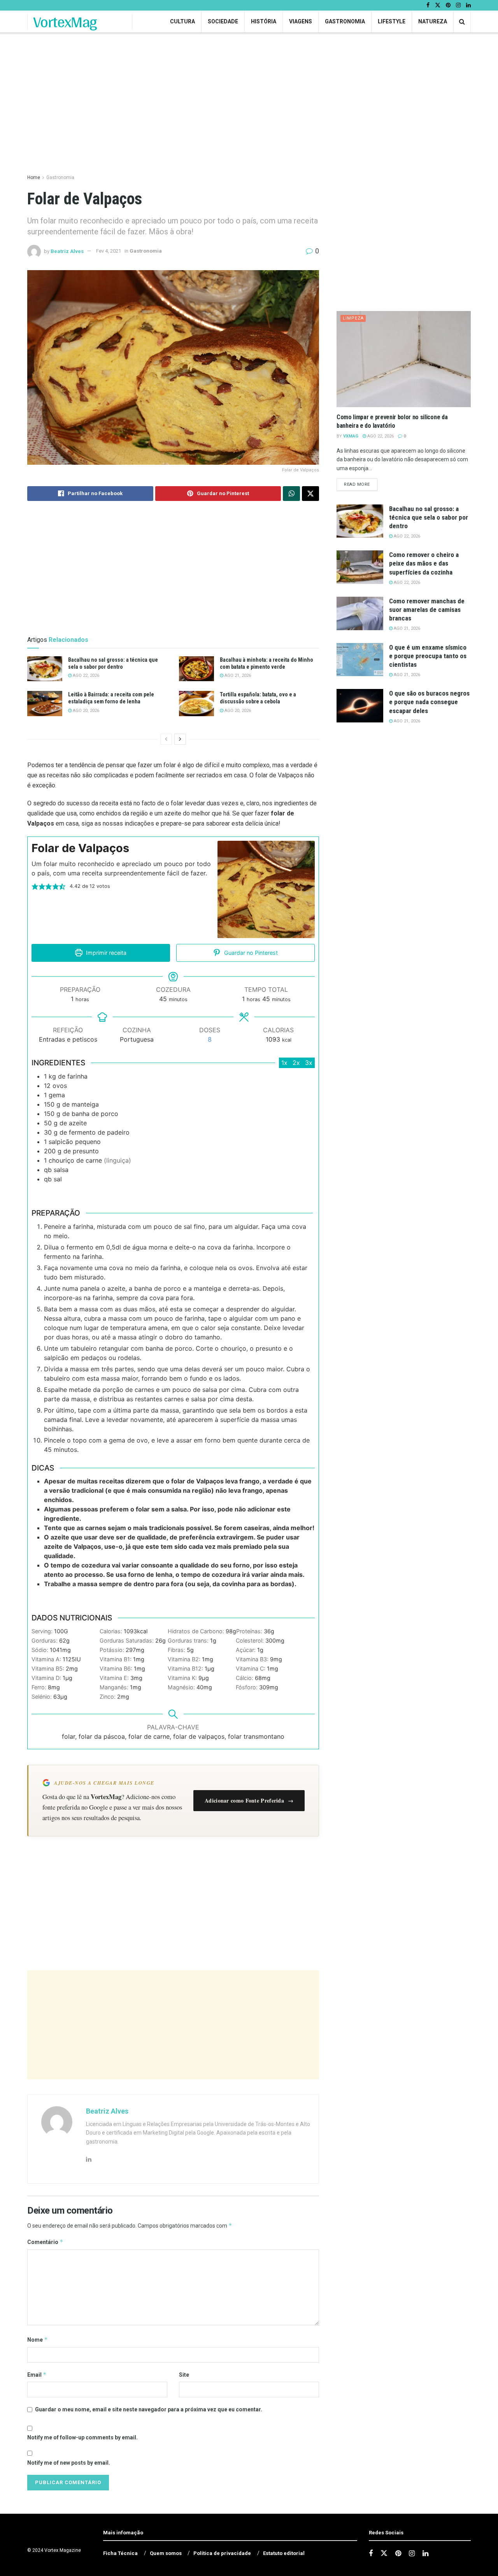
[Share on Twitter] (310, 494)
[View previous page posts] (166, 739)
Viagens (301, 21)
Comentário (45, 2242)
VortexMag (65, 22)
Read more (361, 484)
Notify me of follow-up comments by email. (82, 2437)
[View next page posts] (180, 739)
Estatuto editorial (284, 2553)
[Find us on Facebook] (428, 5)
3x (309, 1063)
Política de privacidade (222, 2553)
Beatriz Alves (67, 251)
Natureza (433, 21)
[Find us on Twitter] (438, 5)
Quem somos (166, 2553)
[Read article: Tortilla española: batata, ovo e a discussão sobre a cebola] (196, 703)
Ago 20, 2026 (85, 711)
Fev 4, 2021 (109, 251)
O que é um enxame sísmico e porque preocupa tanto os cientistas (428, 656)
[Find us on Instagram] (458, 5)
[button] (35, 886)
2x (296, 1063)
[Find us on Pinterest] (448, 5)
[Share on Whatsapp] (291, 494)
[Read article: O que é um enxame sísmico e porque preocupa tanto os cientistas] (360, 660)
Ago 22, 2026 (85, 676)
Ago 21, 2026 (237, 676)
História (264, 21)
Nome (38, 2340)
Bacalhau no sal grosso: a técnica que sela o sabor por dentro (429, 517)
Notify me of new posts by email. (69, 2463)
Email (37, 2375)
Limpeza (353, 318)
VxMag (351, 436)
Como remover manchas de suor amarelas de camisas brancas (427, 610)
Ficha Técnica (120, 2553)
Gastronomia (345, 21)
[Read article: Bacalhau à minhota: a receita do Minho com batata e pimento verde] (196, 669)
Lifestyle (392, 21)
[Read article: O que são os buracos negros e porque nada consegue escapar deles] (360, 706)
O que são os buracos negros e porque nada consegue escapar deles (429, 702)
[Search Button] (462, 22)
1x (284, 1063)
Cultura (182, 21)
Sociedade (223, 21)
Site (184, 2375)
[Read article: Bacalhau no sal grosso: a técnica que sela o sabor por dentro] (45, 669)
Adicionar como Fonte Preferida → (249, 1800)
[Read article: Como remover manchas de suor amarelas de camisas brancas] (360, 613)
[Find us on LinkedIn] (468, 5)
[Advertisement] (173, 2025)
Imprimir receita (105, 953)
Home (34, 177)
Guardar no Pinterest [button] (250, 953)
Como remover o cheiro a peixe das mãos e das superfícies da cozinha (424, 563)
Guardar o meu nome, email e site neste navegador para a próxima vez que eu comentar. (149, 2409)
